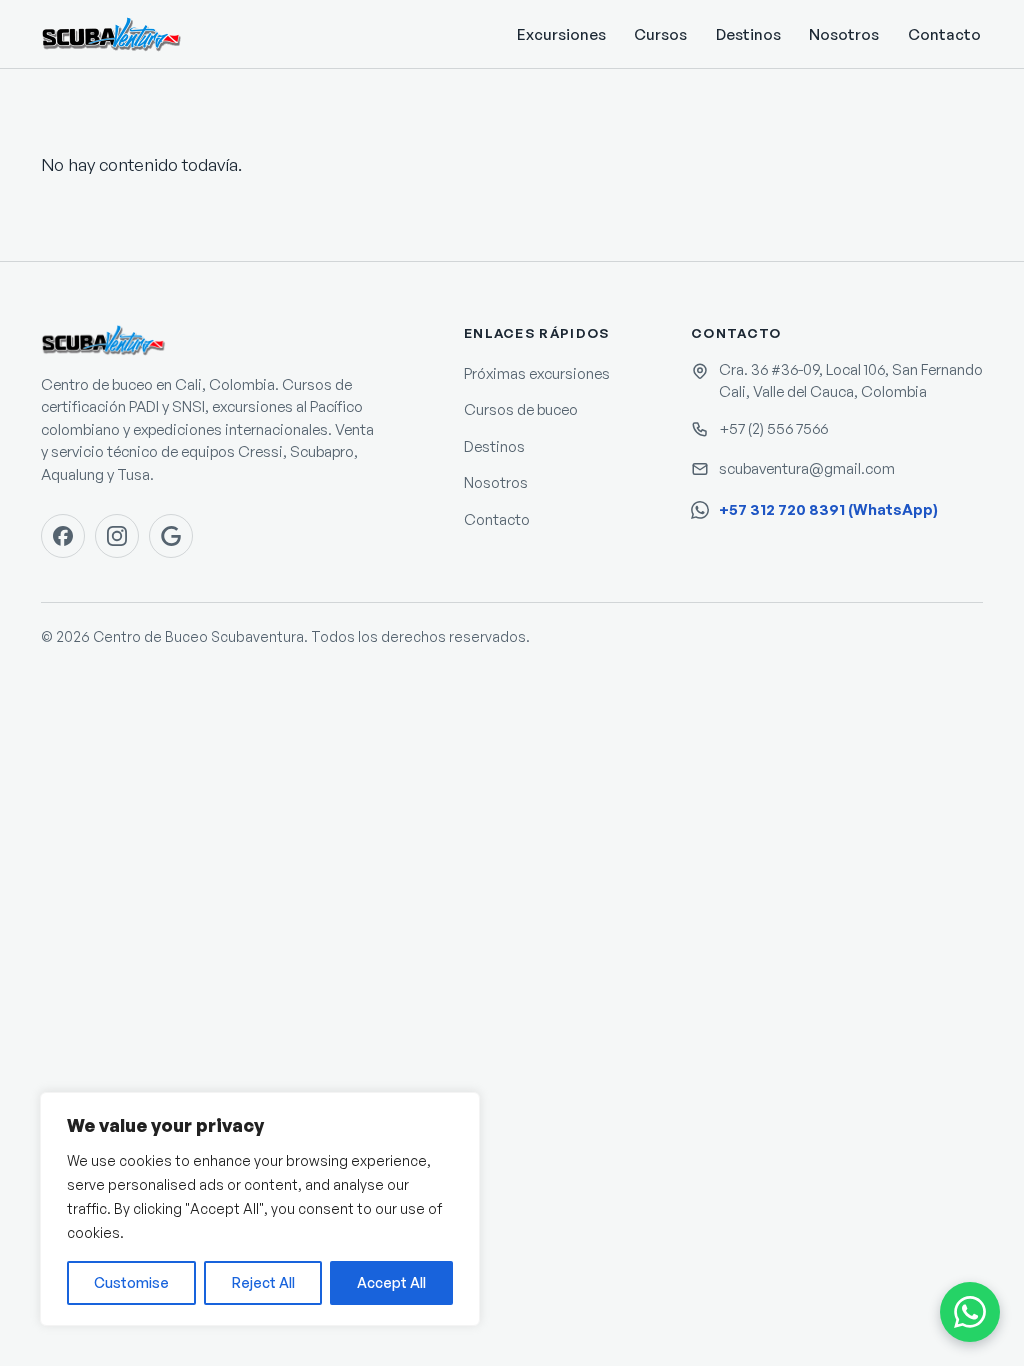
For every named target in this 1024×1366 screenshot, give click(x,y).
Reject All (263, 1282)
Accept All (391, 1282)
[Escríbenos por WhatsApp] (970, 1312)
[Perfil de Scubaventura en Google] (171, 536)
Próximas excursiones (537, 373)
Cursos (660, 34)
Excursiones (561, 34)
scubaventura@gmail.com (807, 468)
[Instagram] (117, 536)
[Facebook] (63, 536)
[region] (260, 1209)
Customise (131, 1282)
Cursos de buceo (521, 409)
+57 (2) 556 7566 (773, 428)
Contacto (944, 34)
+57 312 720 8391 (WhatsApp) (828, 509)
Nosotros (844, 34)
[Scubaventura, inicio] (111, 34)
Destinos (748, 34)
